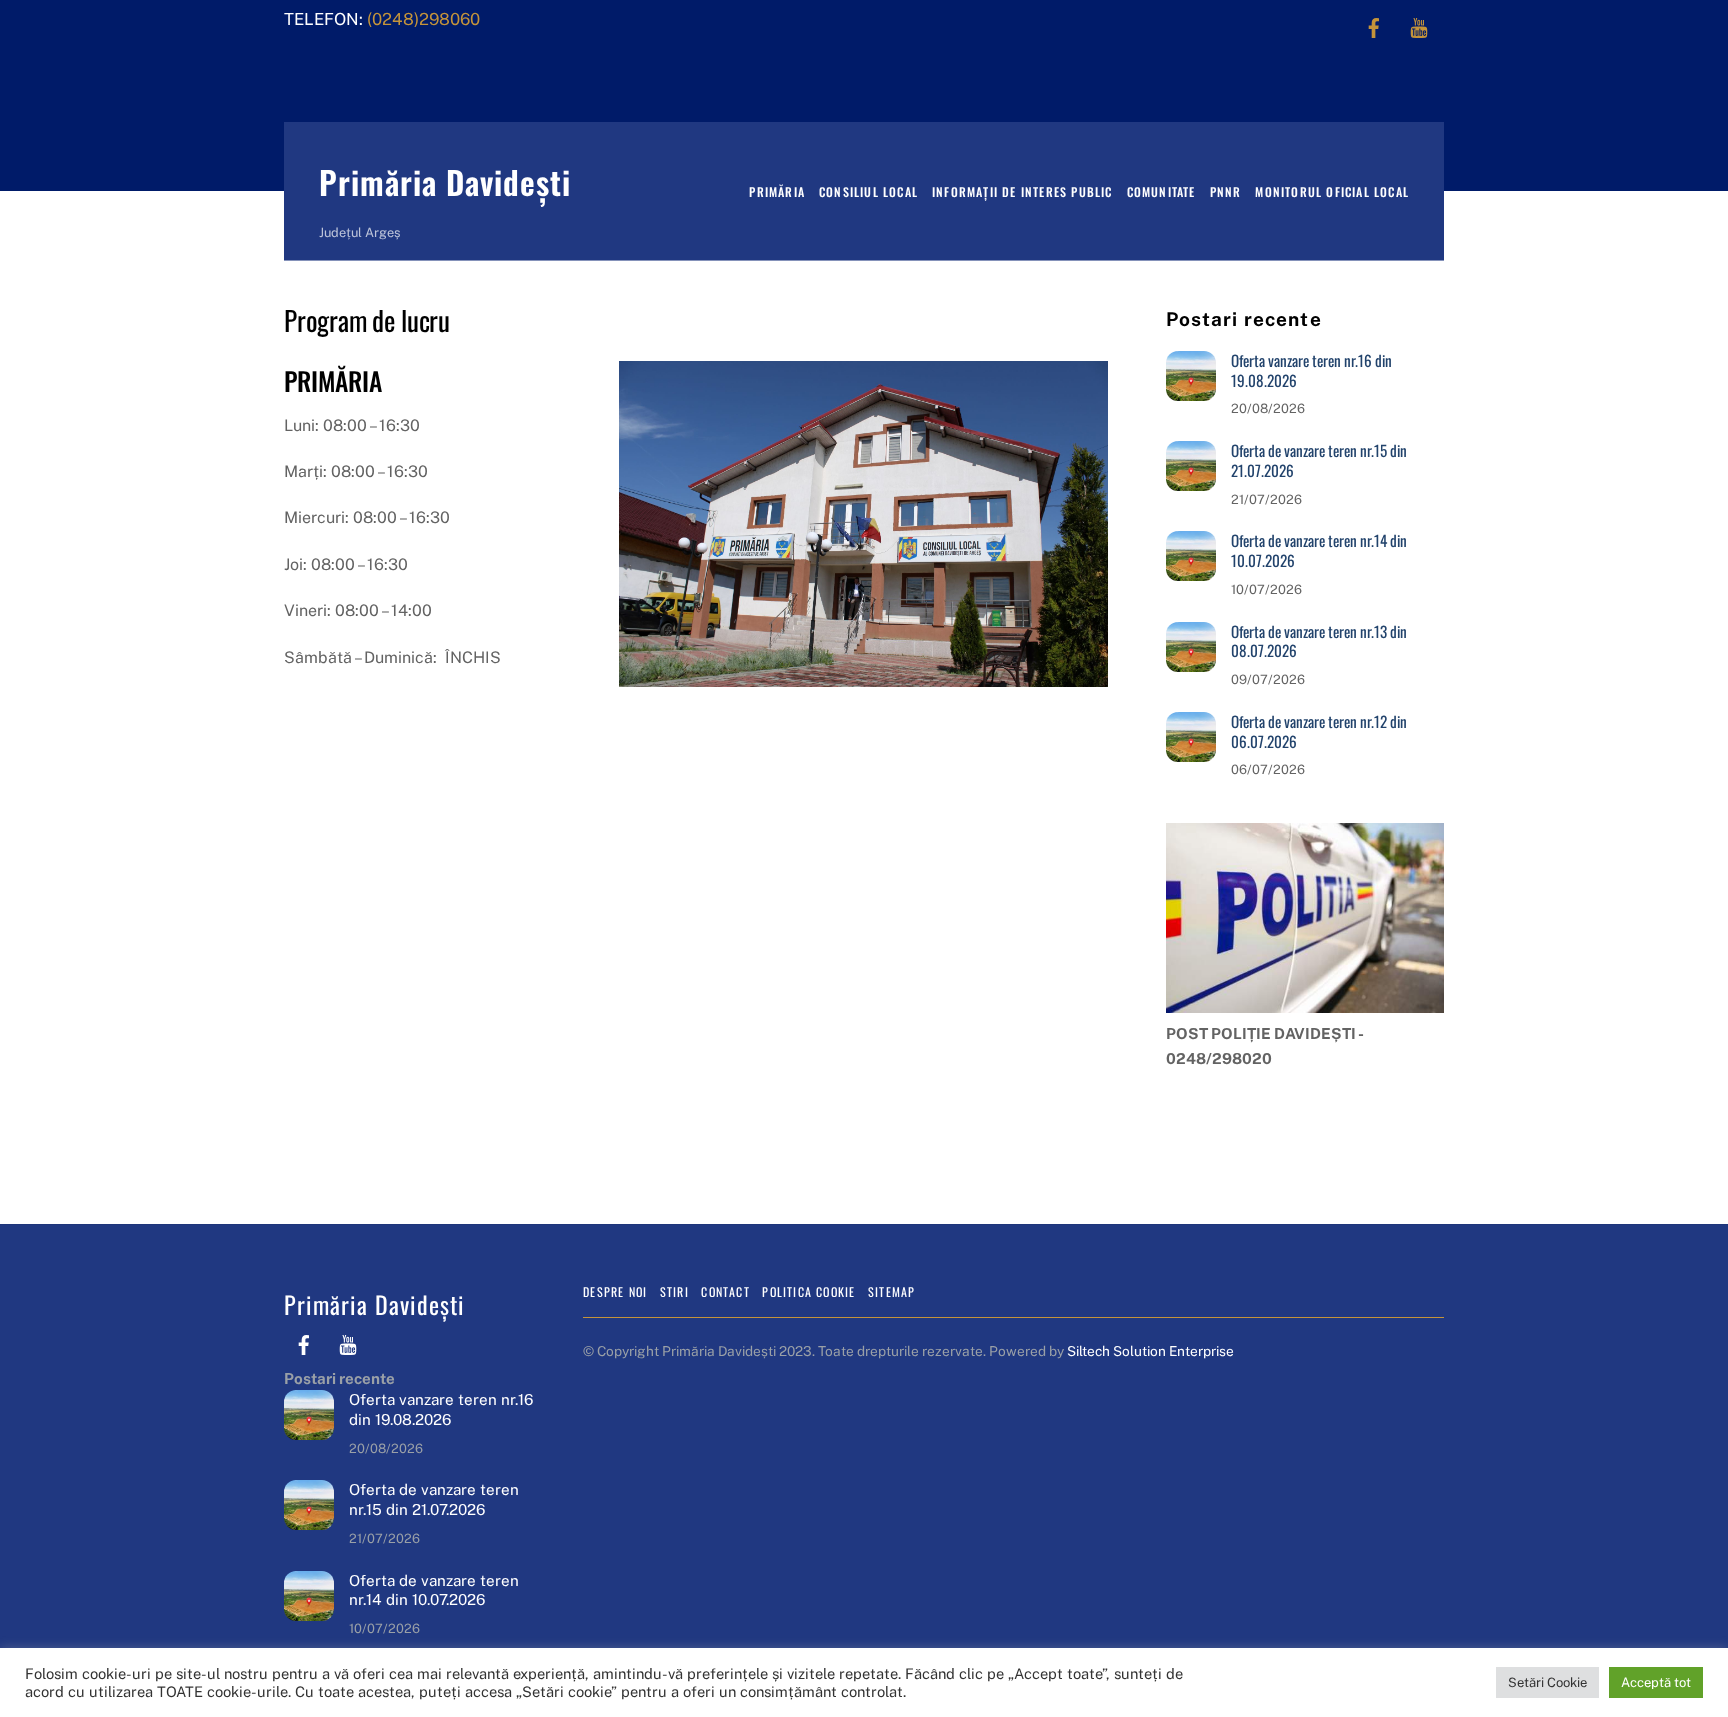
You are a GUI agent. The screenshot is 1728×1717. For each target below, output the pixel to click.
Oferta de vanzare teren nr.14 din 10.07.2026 (1319, 551)
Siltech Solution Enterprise (1150, 1351)
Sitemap (891, 1291)
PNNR (1226, 190)
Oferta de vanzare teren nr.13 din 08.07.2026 (1319, 642)
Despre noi (615, 1291)
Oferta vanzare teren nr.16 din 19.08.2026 (1311, 371)
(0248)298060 (421, 19)
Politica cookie (808, 1291)
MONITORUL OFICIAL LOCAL (1332, 190)
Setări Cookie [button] (1547, 1682)
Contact (725, 1291)
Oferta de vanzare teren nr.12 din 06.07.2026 (1319, 732)
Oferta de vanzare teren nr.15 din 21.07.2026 (1319, 461)
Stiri (674, 1291)
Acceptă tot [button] (1656, 1682)
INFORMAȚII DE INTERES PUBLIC (1022, 190)
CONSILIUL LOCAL (868, 190)
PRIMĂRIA (777, 190)
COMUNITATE (1161, 190)
